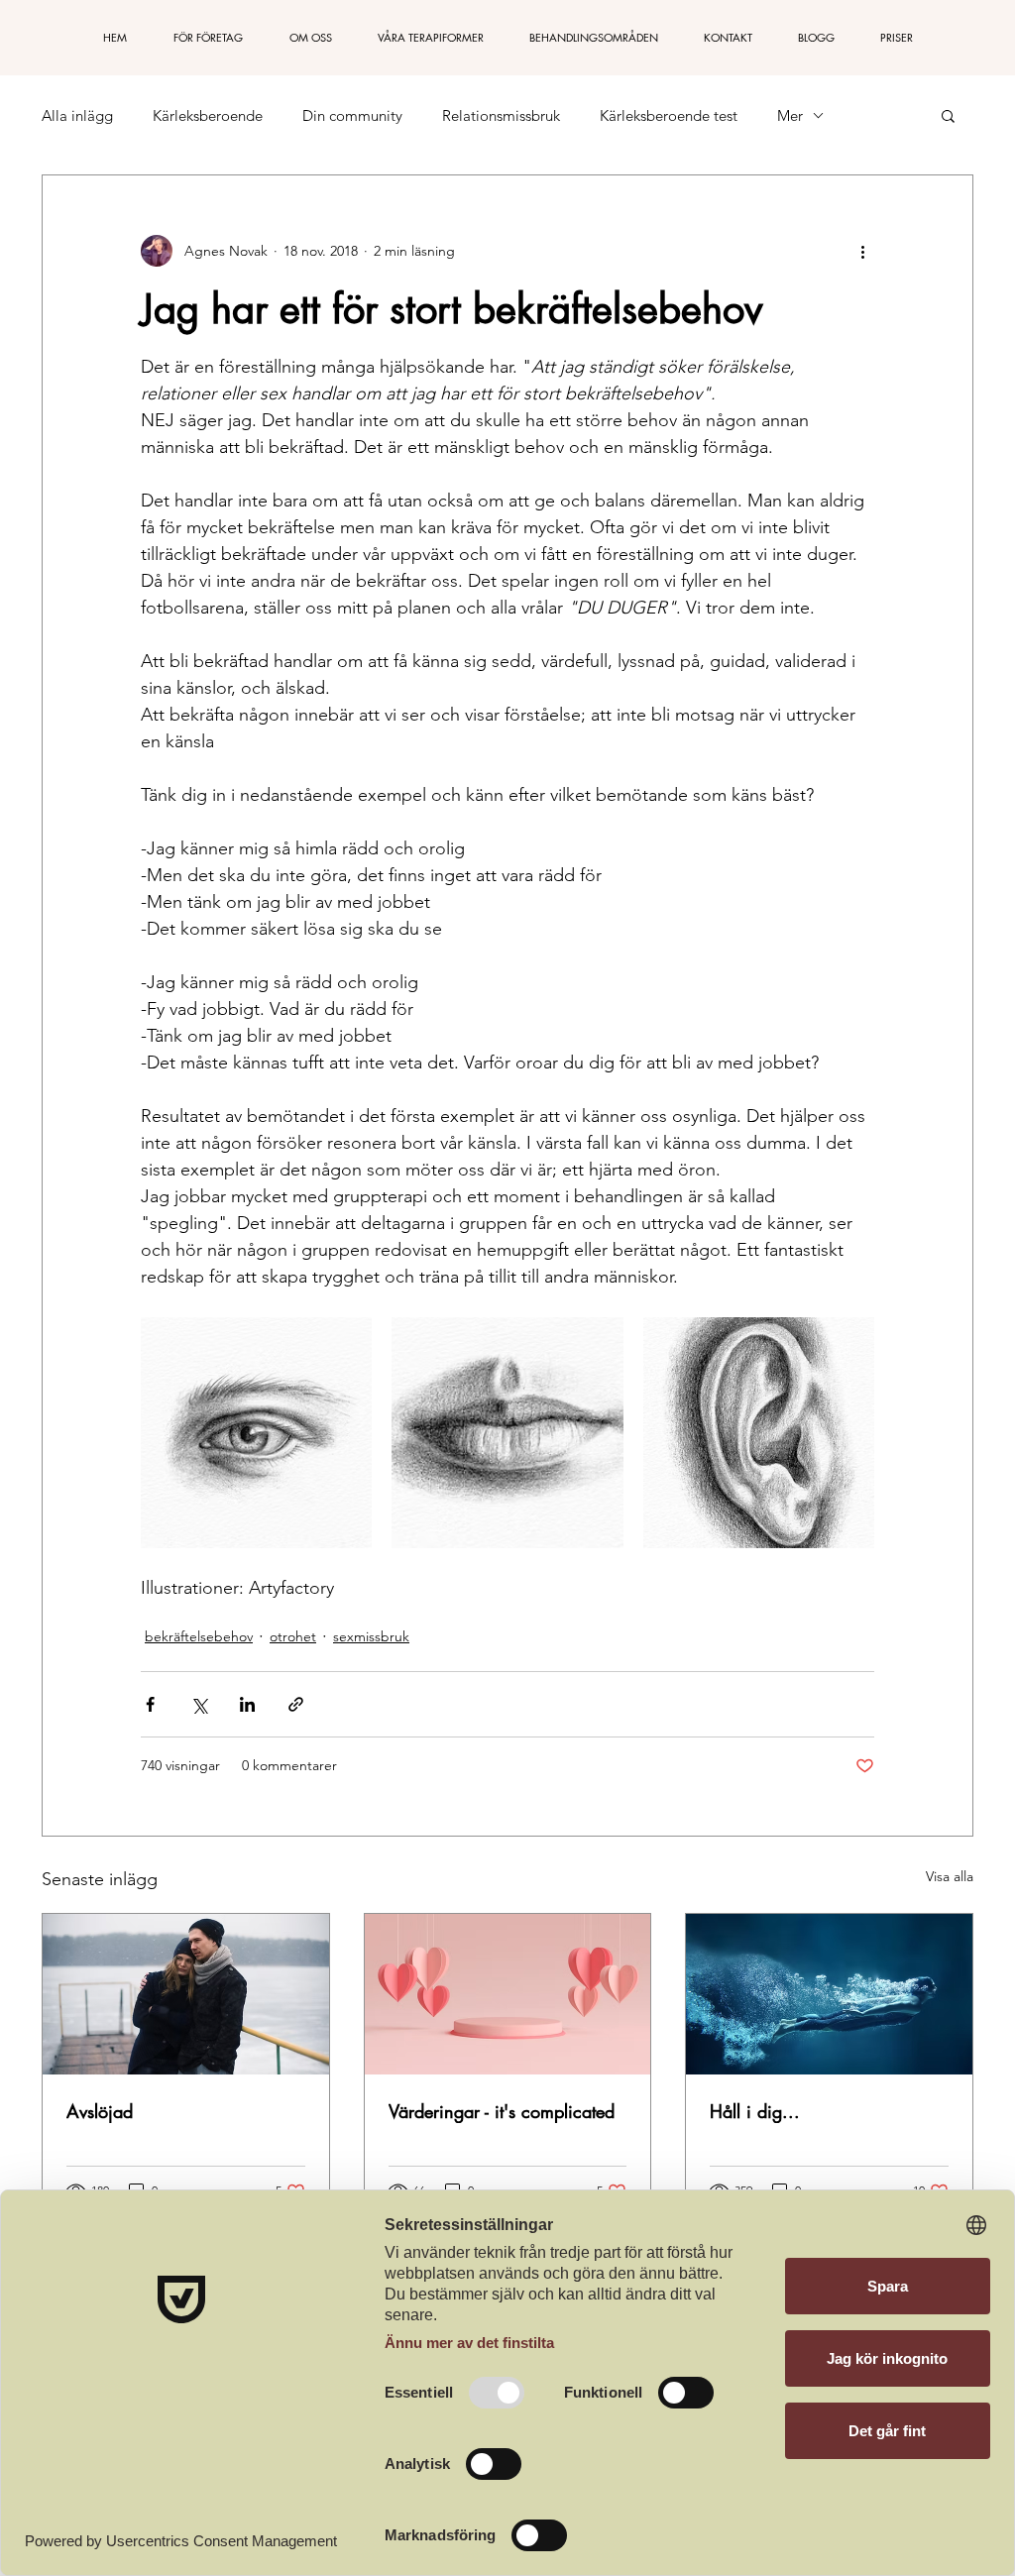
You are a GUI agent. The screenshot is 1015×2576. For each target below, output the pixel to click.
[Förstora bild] (256, 1433)
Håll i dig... (755, 2111)
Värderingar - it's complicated (502, 2111)
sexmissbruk (371, 1636)
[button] (948, 115)
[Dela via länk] (296, 1704)
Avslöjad (100, 2111)
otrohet (293, 1636)
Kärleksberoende (208, 115)
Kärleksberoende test (669, 115)
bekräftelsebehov (199, 1636)
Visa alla (950, 1876)
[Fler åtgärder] (862, 251)
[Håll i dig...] (829, 1994)
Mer (790, 115)
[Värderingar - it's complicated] (508, 1994)
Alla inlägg (77, 115)
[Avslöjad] (186, 1994)
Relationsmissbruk (501, 115)
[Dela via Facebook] (150, 1704)
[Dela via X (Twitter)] (199, 1704)
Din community (352, 115)
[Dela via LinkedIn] (247, 1704)
